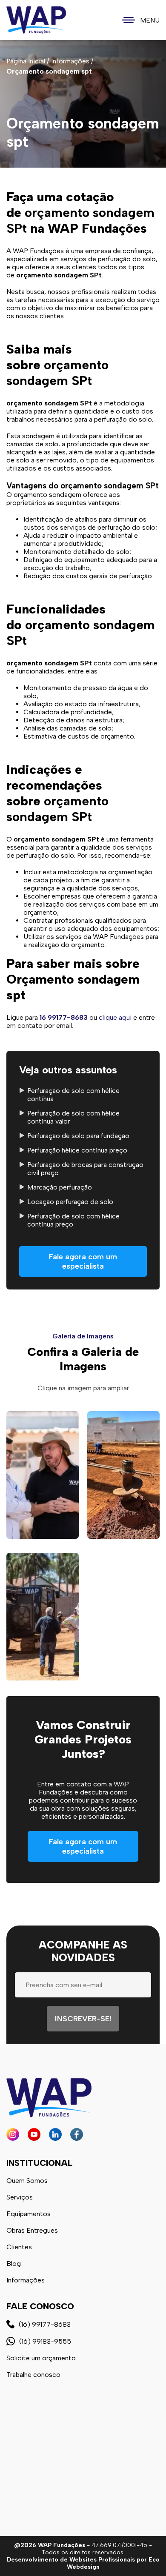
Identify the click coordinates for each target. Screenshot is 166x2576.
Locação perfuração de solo (70, 1202)
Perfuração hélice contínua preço (77, 1150)
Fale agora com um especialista (83, 1261)
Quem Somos (27, 2181)
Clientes (19, 2247)
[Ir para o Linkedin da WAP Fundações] (55, 2134)
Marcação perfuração (60, 1187)
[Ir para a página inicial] (36, 20)
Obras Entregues (32, 2230)
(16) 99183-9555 (45, 2341)
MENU (150, 20)
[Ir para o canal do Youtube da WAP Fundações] (34, 2134)
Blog (14, 2264)
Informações (26, 2280)
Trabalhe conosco (33, 2375)
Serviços (20, 2197)
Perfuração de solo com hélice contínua (73, 1095)
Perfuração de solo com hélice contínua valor (73, 1117)
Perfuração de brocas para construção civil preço (85, 1169)
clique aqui (115, 1017)
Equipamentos (29, 2214)
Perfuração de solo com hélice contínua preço (73, 1220)
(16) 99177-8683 (45, 2324)
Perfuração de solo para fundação (78, 1136)
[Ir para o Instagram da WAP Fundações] (13, 2134)
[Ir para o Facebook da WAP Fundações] (77, 2134)
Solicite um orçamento (41, 2358)
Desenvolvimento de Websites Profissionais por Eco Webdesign (83, 2563)
